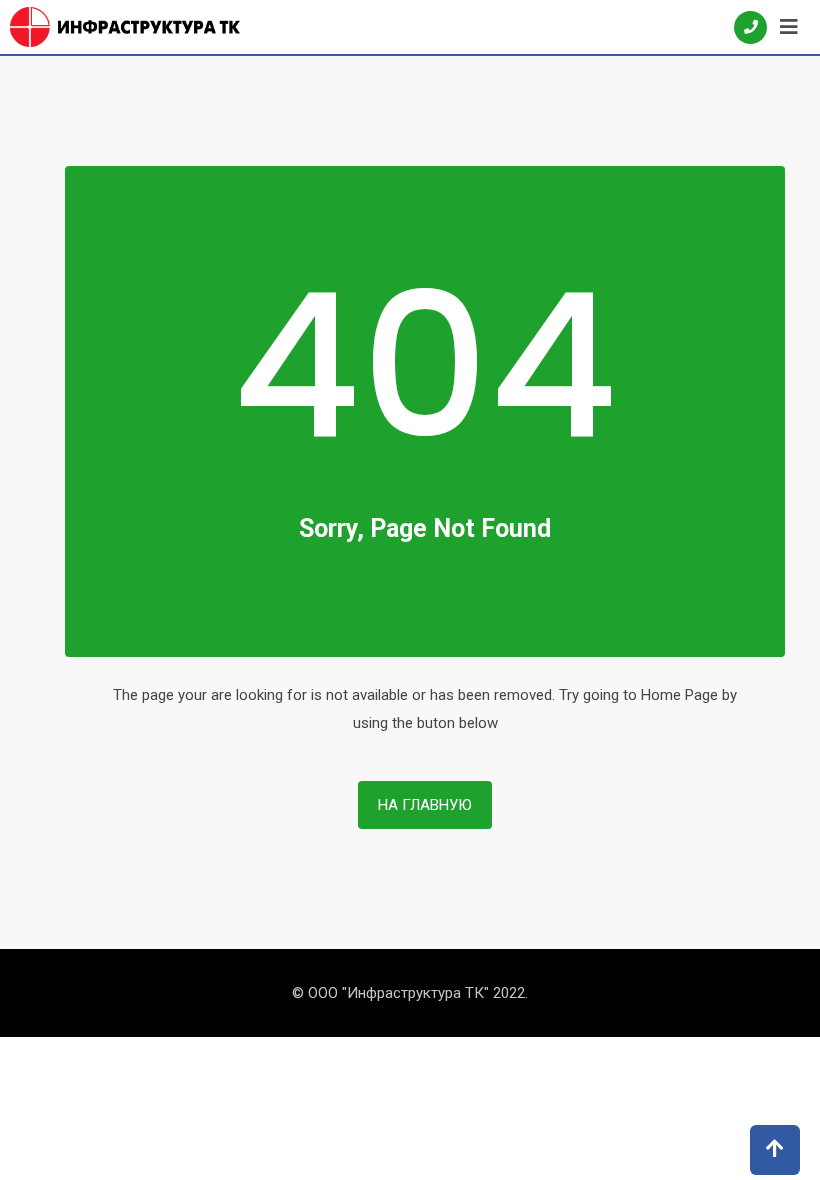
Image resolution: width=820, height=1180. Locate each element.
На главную (425, 805)
